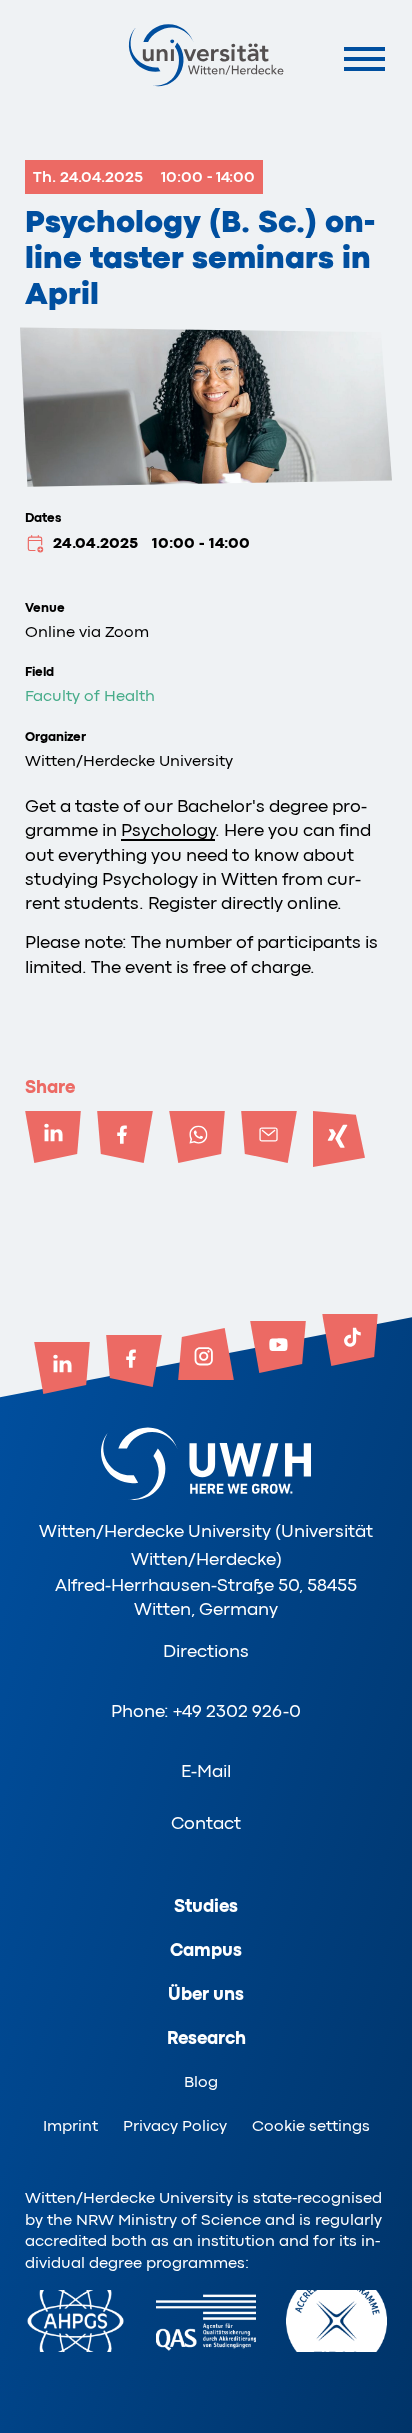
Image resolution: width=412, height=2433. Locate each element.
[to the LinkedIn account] (62, 1370)
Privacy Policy (175, 2126)
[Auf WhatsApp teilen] (197, 1139)
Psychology (168, 830)
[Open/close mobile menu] (364, 58)
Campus (206, 1950)
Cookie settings (311, 2126)
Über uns (206, 1994)
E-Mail (206, 1771)
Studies (206, 1906)
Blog (201, 2082)
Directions (206, 1651)
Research (206, 2038)
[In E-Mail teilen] (269, 1139)
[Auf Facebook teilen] (125, 1139)
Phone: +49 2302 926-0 (206, 1711)
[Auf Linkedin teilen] (53, 1139)
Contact (206, 1823)
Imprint (70, 2126)
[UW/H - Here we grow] (206, 54)
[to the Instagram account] (206, 1356)
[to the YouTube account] (278, 1349)
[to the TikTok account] (350, 1342)
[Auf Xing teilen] (341, 1139)
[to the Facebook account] (134, 1363)
